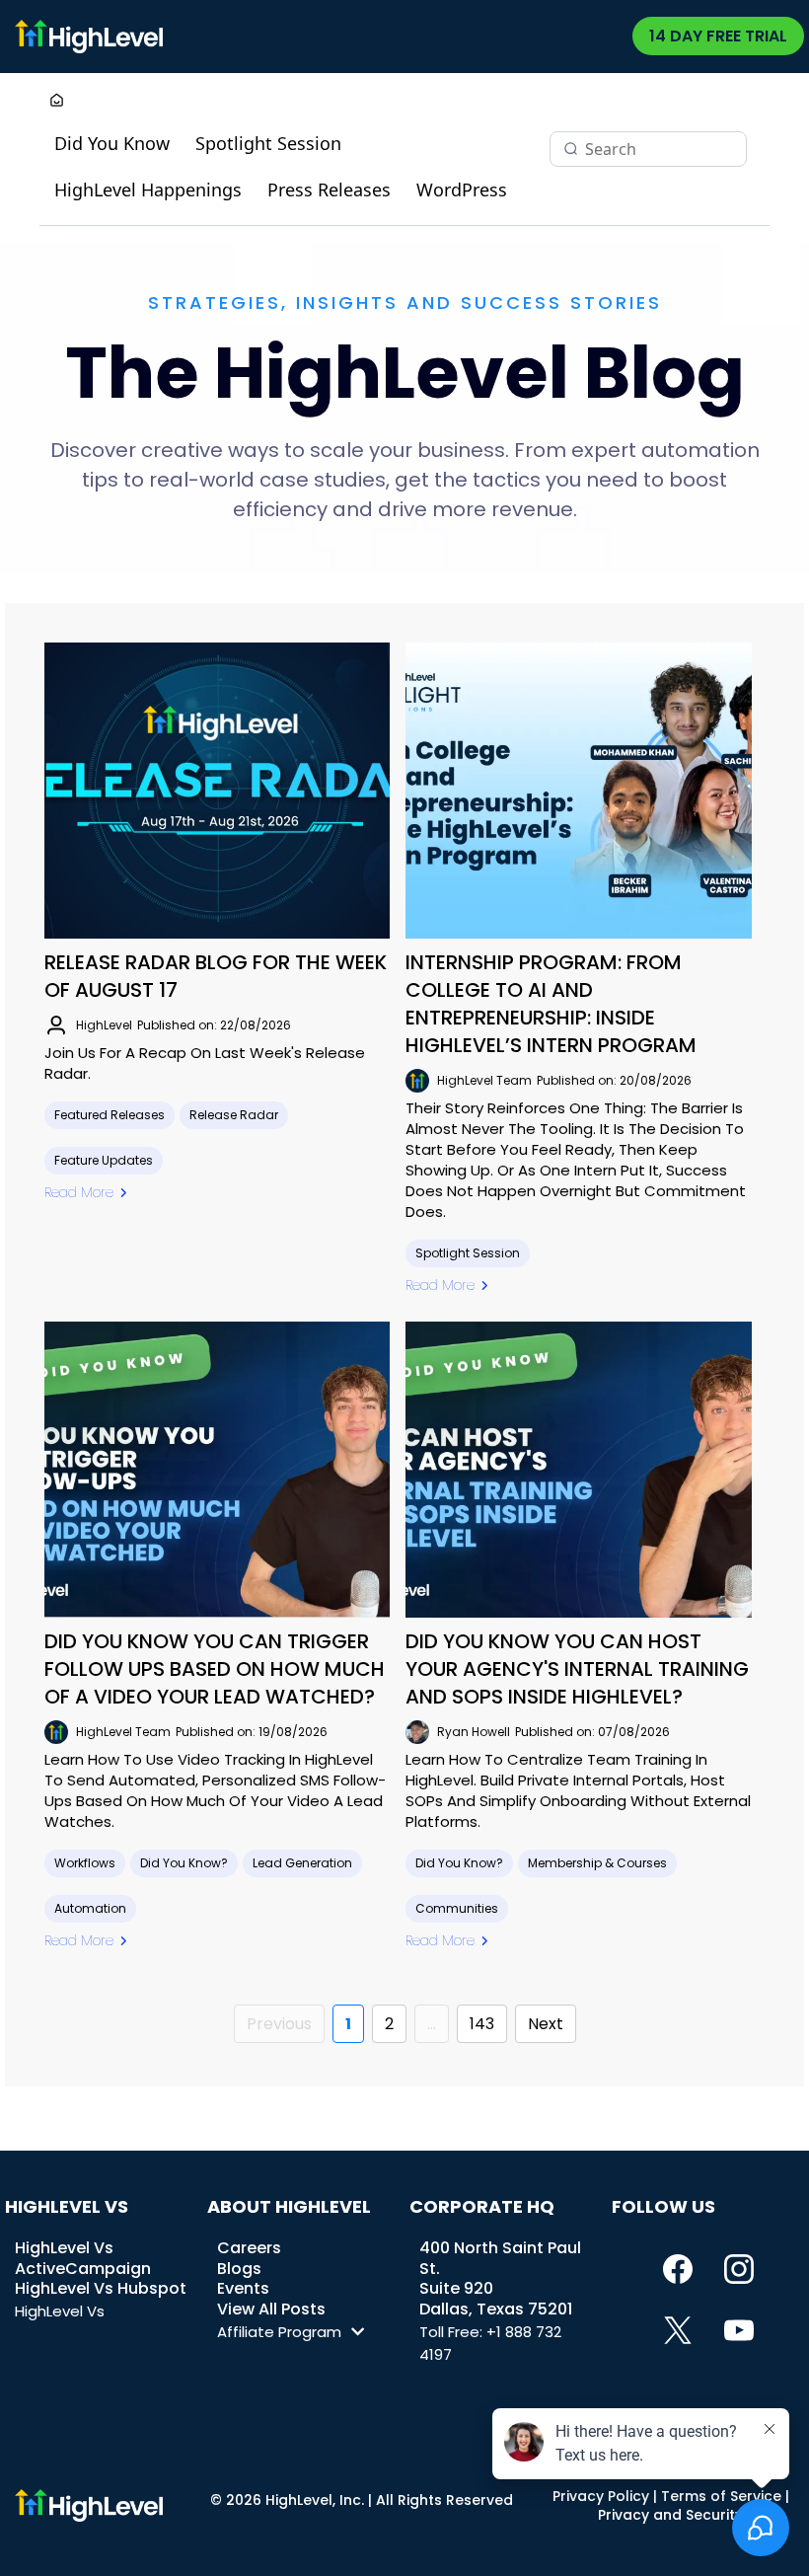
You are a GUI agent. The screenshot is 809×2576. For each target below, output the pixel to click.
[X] (678, 2330)
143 (482, 2024)
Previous (279, 2024)
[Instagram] (739, 2269)
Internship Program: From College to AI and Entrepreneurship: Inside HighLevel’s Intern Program (551, 1004)
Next (546, 2024)
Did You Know (112, 143)
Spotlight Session (268, 143)
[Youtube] (739, 2330)
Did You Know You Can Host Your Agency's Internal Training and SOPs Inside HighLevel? (577, 1669)
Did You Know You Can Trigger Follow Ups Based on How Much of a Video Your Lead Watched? (215, 1669)
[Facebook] (678, 2269)
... (432, 2024)
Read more (79, 1192)
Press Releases (329, 189)
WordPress (462, 189)
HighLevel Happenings (148, 189)
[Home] (57, 102)
